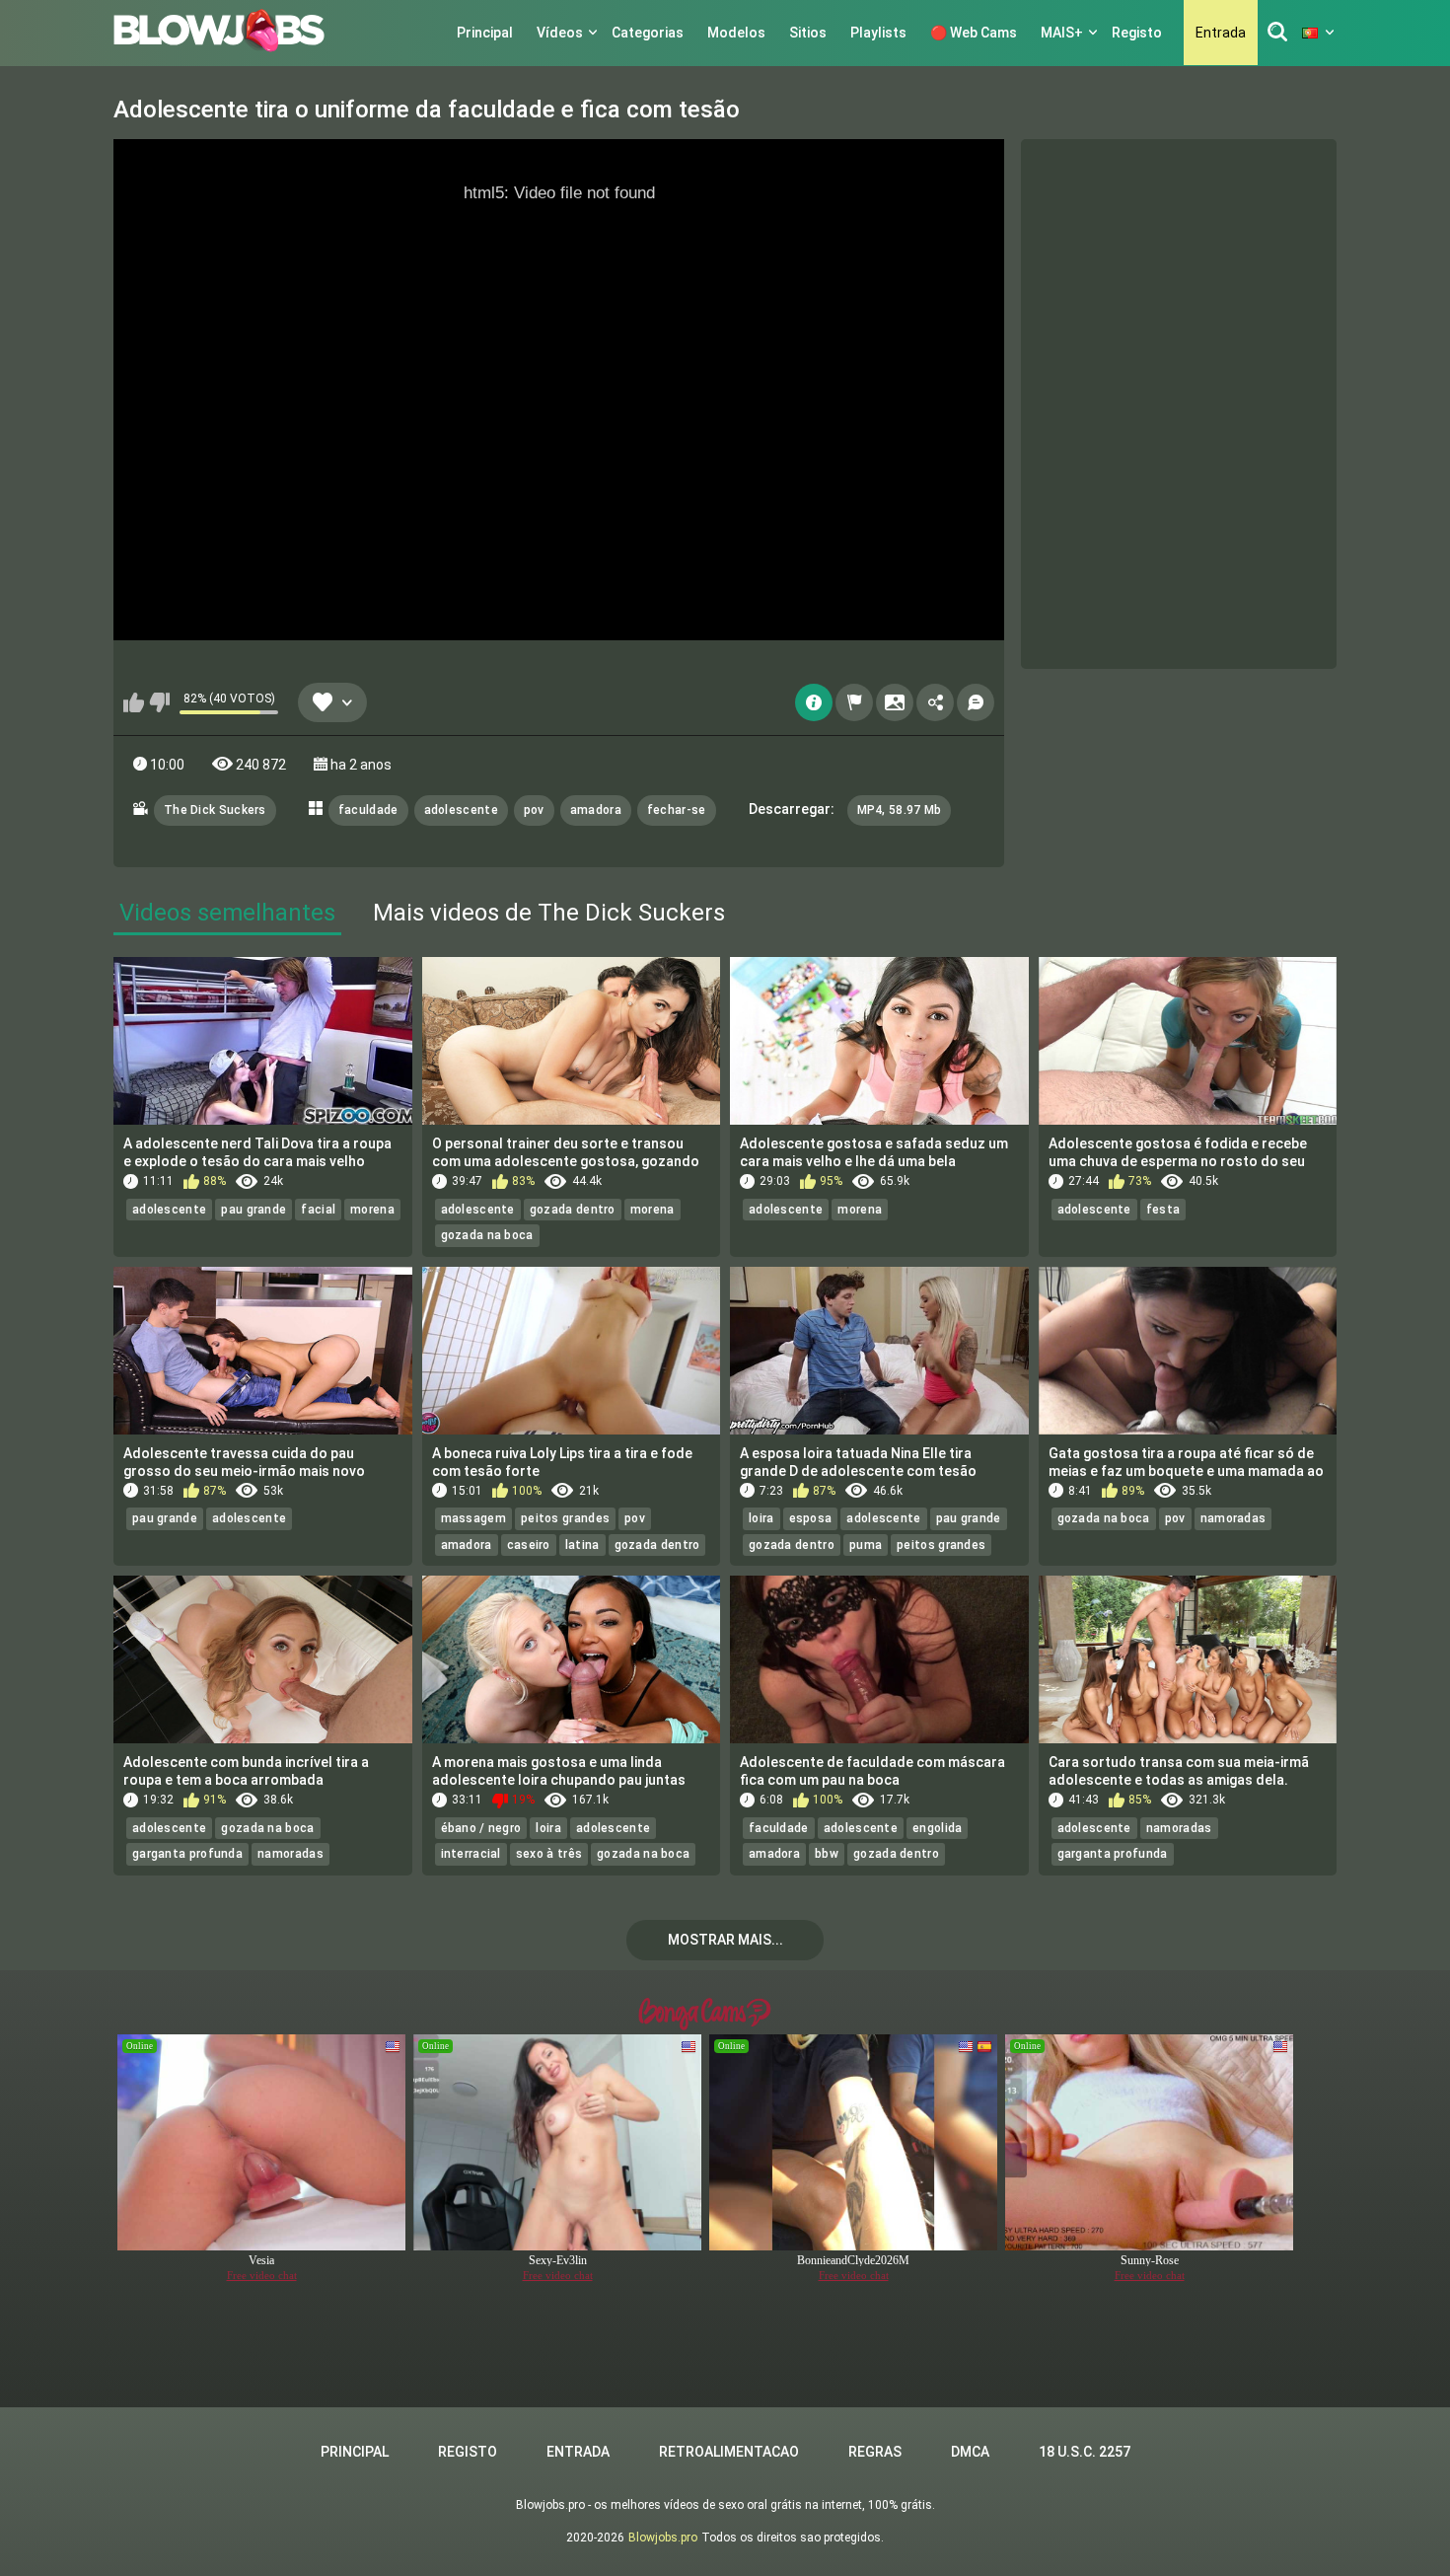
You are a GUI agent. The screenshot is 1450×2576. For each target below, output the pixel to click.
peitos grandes (565, 1518)
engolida (937, 1828)
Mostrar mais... (725, 1940)
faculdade (368, 810)
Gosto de (134, 702)
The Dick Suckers (215, 810)
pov (534, 810)
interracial (471, 1854)
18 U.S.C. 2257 (1085, 2452)
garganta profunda (187, 1854)
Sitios (808, 33)
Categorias (648, 33)
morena (372, 1210)
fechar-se (677, 810)
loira (761, 1518)
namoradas (1233, 1518)
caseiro (529, 1545)
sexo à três (549, 1854)
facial (318, 1210)
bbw (827, 1854)
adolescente (461, 810)
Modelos (736, 33)
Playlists (878, 33)
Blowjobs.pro (663, 2538)
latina (582, 1545)
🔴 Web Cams (974, 33)
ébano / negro (481, 1828)
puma (866, 1545)
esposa (811, 1518)
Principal (485, 33)
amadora (596, 810)
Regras (875, 2452)
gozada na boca (487, 1235)
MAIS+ (1062, 33)
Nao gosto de (159, 702)
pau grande (254, 1210)
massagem (473, 1518)
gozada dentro (573, 1210)
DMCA (970, 2452)
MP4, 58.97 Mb (900, 810)
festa (1163, 1210)
